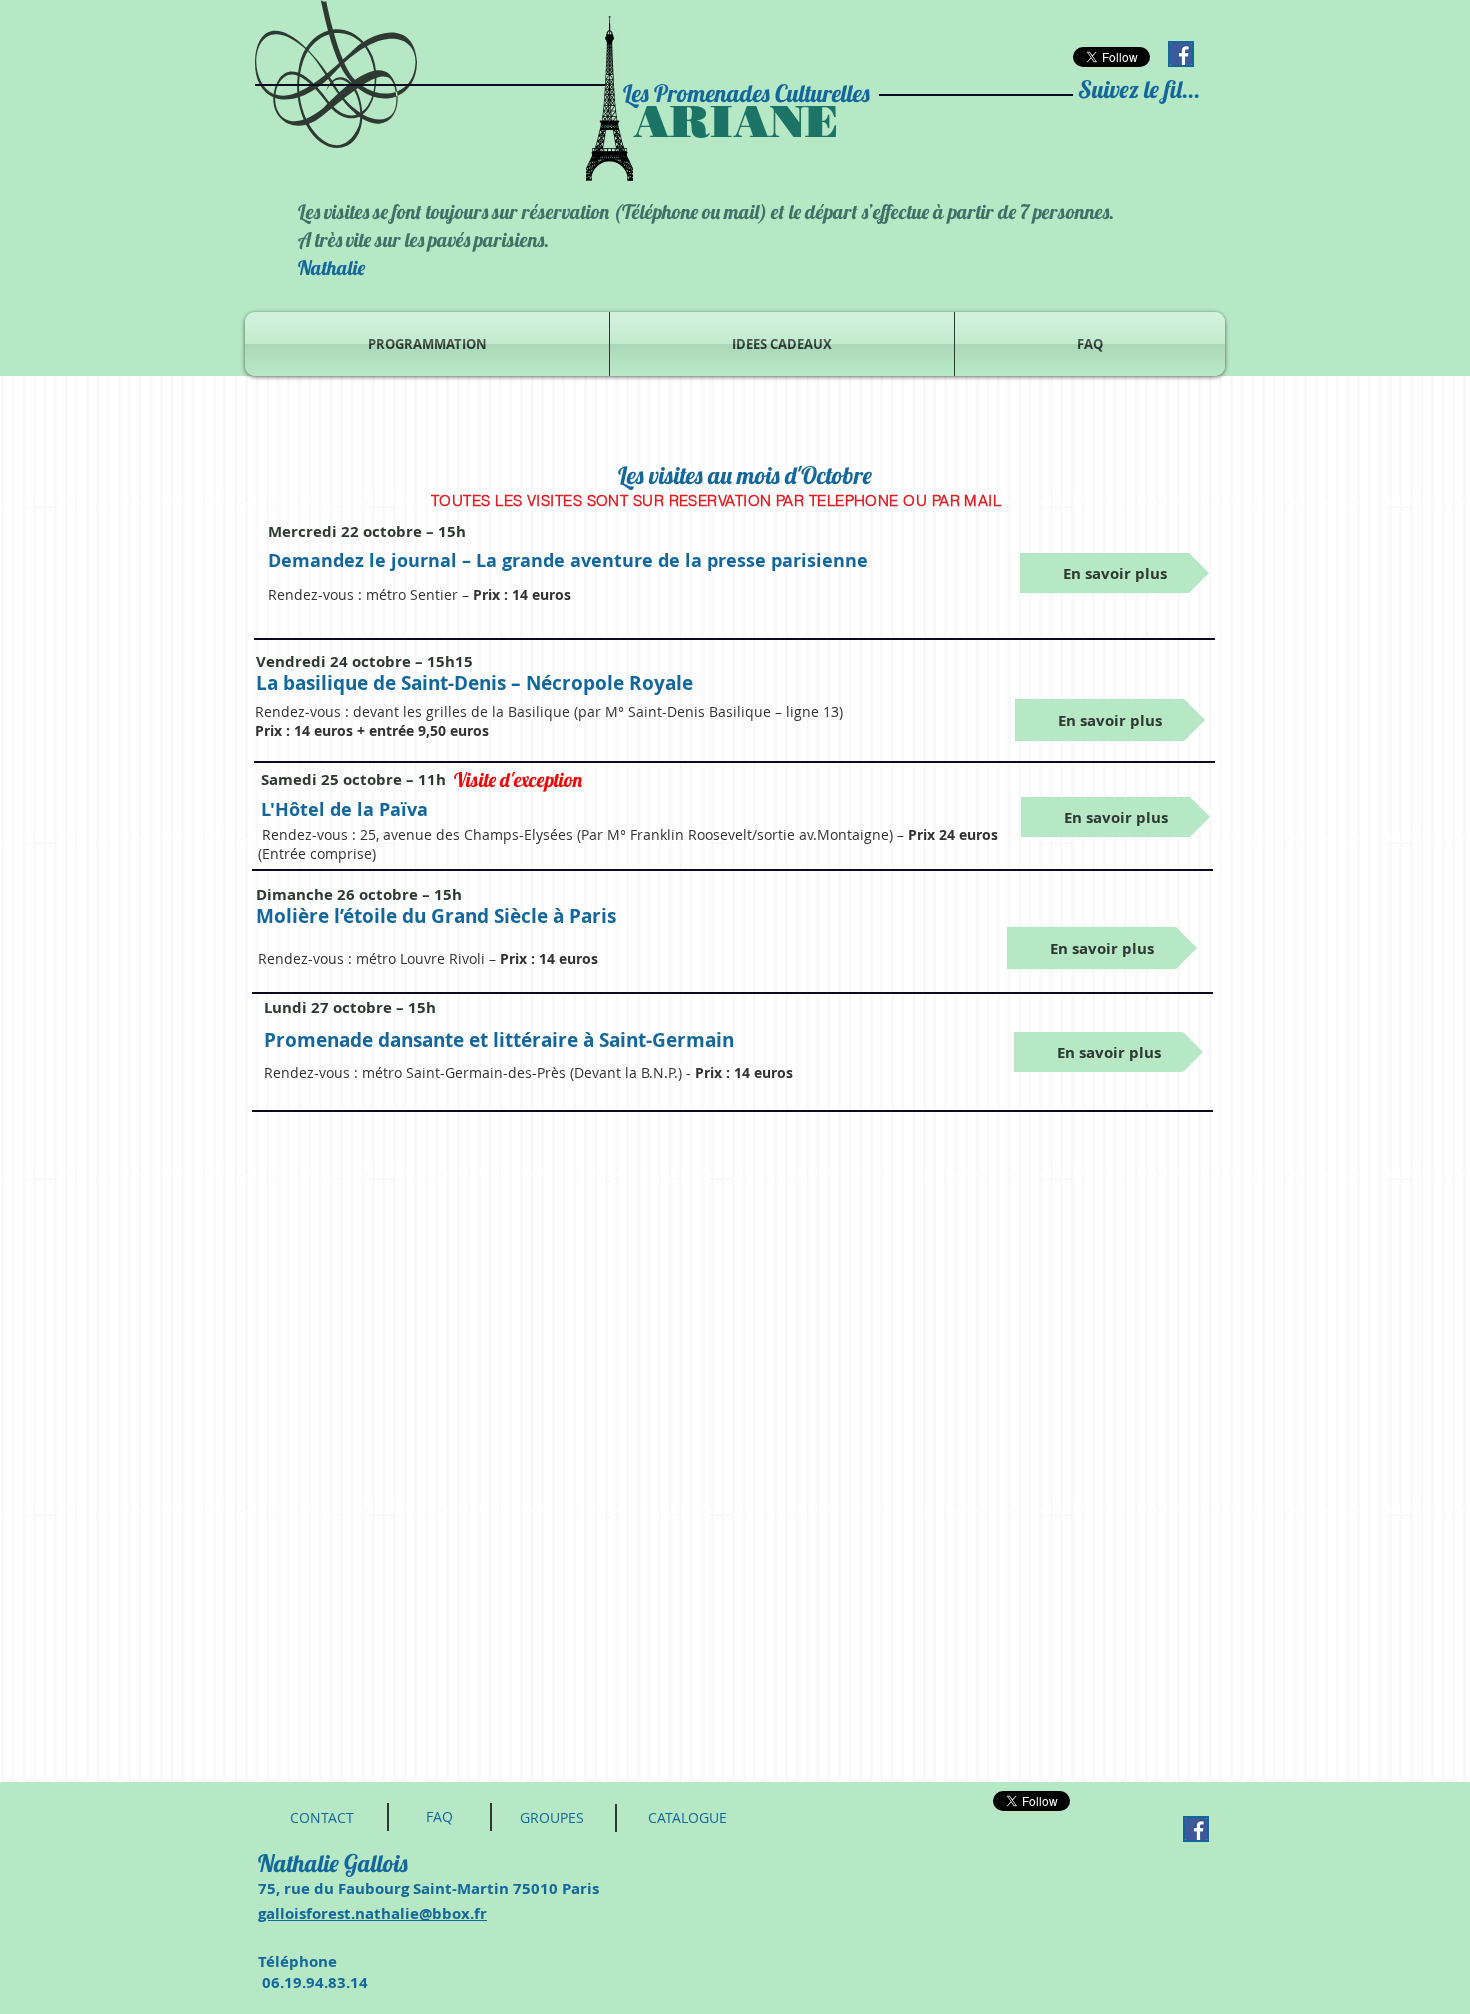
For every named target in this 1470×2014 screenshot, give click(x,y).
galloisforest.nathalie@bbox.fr (372, 1913)
